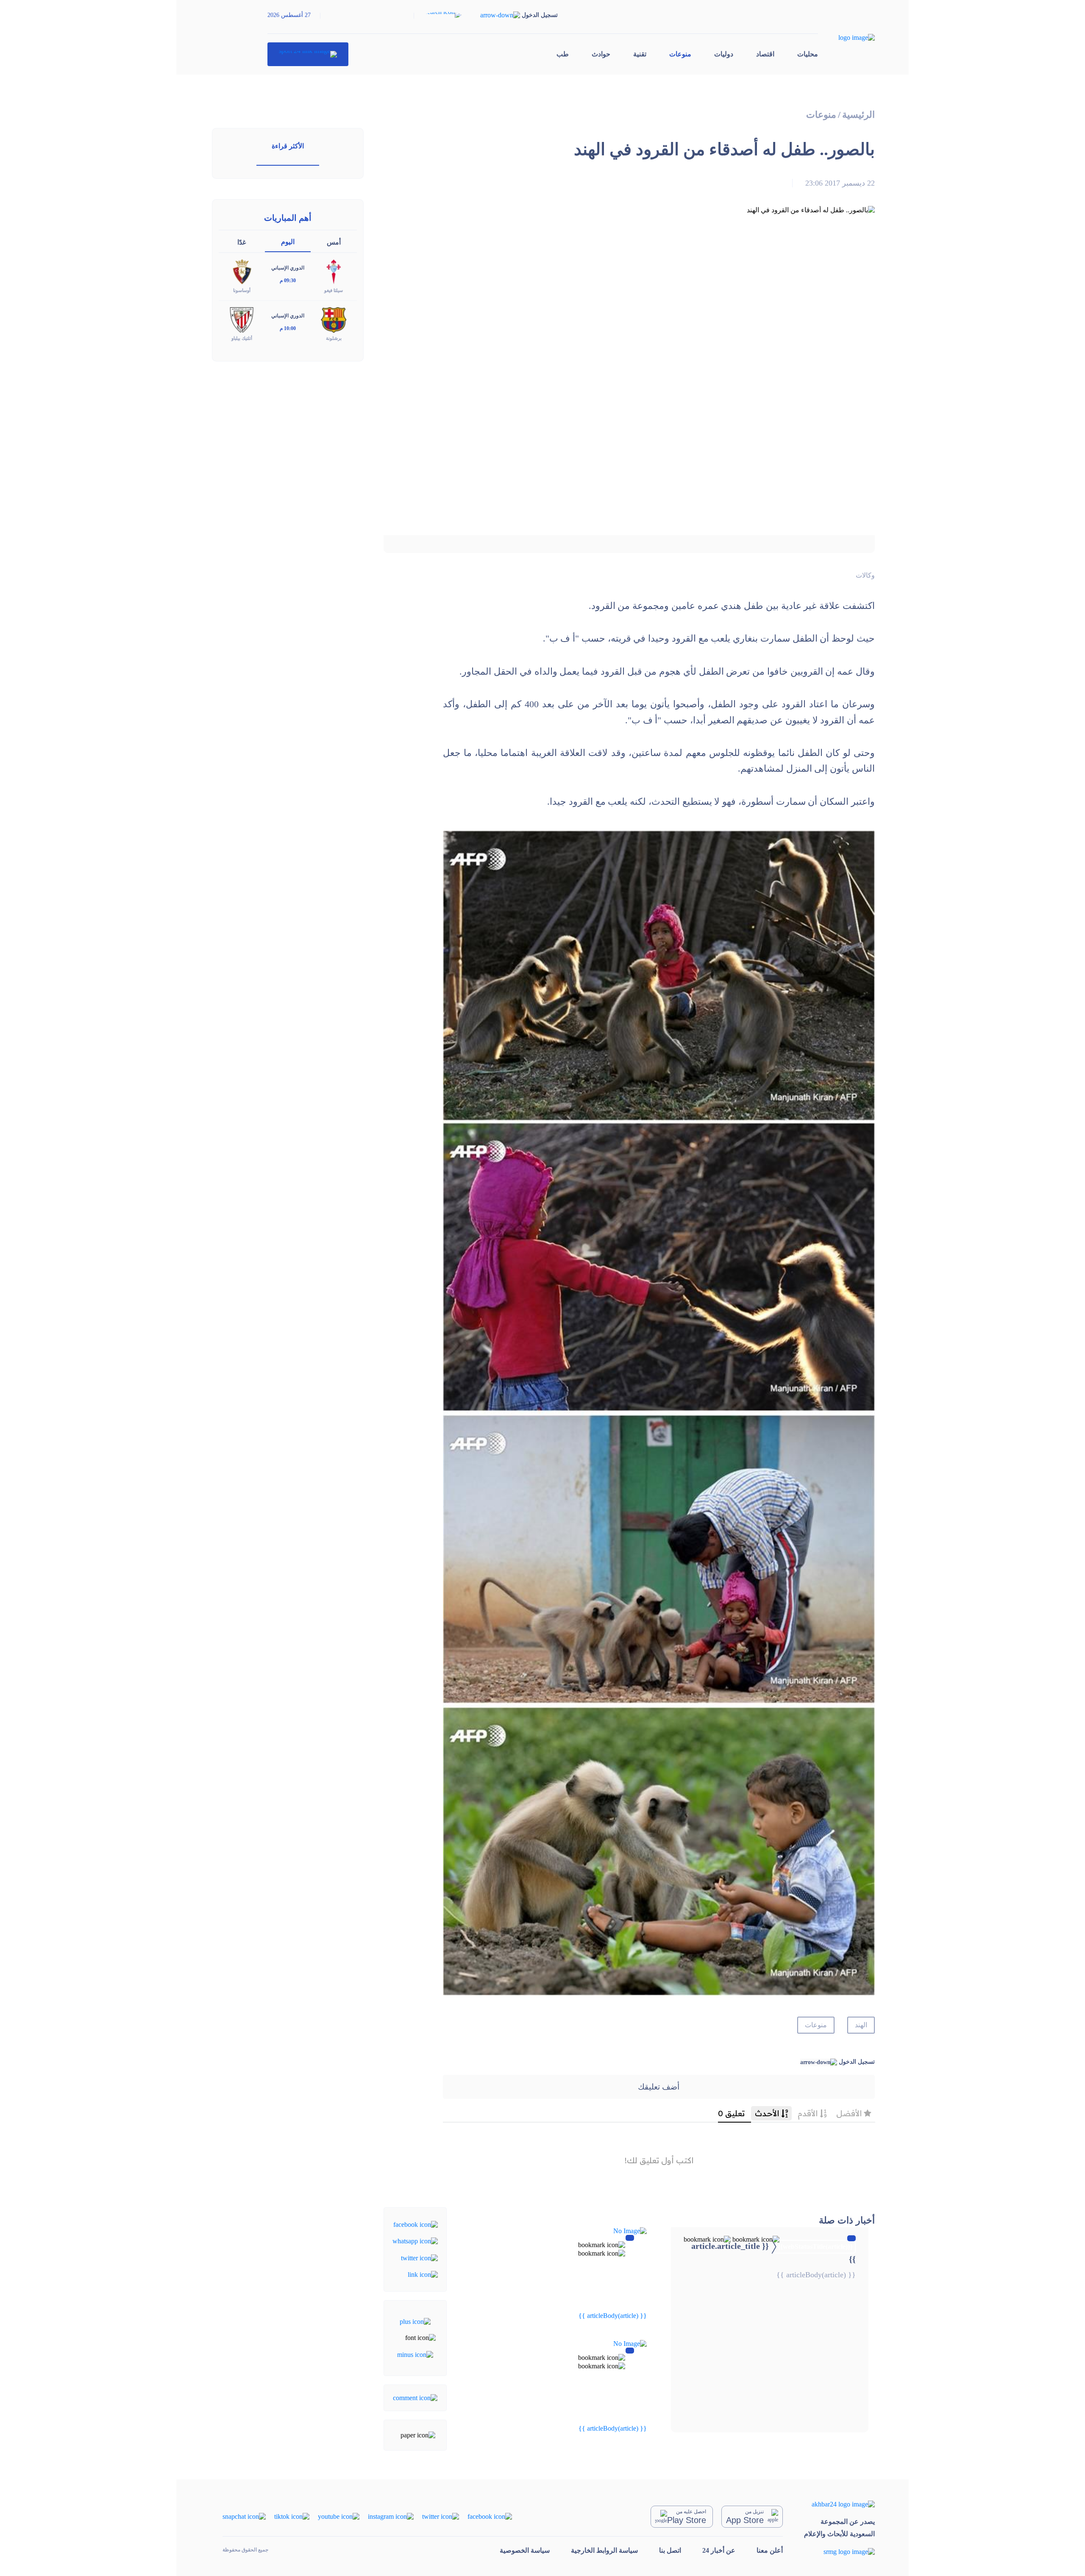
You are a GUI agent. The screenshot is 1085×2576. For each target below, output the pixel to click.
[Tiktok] (292, 2516)
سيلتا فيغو (334, 290)
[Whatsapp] (415, 2241)
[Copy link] (423, 2274)
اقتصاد (765, 54)
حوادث (601, 54)
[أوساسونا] (242, 271)
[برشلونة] (334, 319)
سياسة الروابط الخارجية (604, 2550)
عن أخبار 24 (719, 2550)
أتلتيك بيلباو (242, 338)
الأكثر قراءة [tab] (288, 146)
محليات (808, 54)
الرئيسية (858, 115)
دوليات (724, 54)
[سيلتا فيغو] (334, 271)
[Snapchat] (244, 2516)
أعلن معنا (770, 2550)
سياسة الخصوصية (525, 2550)
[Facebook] (416, 2224)
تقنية (640, 54)
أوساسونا (242, 290)
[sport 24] (308, 54)
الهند (861, 2025)
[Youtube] (339, 2516)
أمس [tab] (334, 242)
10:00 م (288, 328)
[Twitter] (419, 2257)
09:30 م (288, 281)
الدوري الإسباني (288, 268)
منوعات (680, 54)
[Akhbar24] (839, 2504)
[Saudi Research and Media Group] (839, 2552)
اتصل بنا (670, 2550)
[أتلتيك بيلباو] (242, 319)
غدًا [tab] (242, 242)
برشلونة (334, 338)
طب (563, 54)
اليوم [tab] (288, 242)
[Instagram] (391, 2516)
